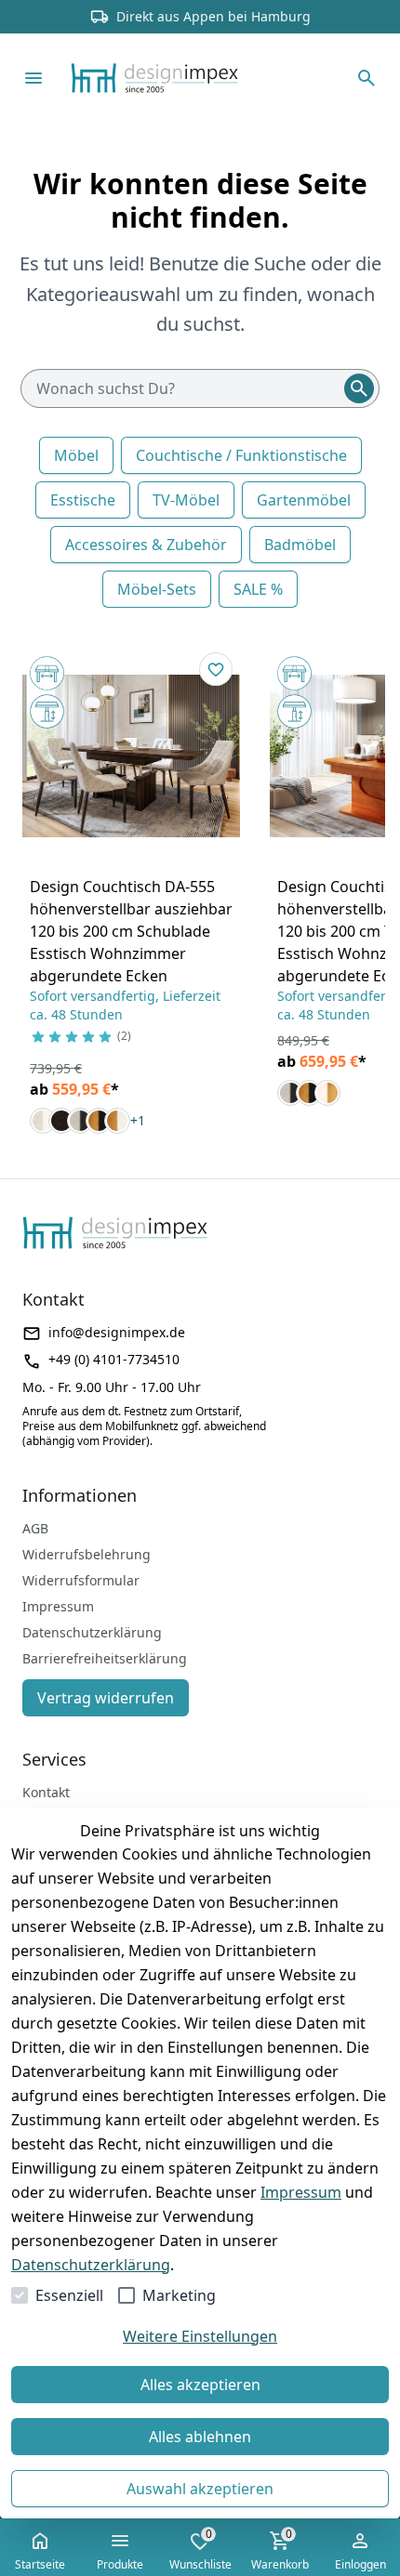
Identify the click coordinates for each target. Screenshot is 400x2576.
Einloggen (360, 2564)
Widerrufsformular (81, 1580)
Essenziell (69, 2295)
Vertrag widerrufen (106, 1698)
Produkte (120, 2564)
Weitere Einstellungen (200, 2336)
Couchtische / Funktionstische (241, 455)
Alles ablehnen (200, 2437)
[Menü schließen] (33, 78)
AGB (35, 1528)
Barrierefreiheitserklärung (105, 1658)
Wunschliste (200, 2549)
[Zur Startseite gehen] (182, 78)
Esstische (83, 500)
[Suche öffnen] (367, 78)
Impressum (301, 2192)
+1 (138, 1120)
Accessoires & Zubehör (146, 545)
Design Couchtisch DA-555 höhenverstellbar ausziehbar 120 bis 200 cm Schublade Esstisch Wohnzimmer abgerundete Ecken (131, 931)
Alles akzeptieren (200, 2385)
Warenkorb (280, 2549)
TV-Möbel (186, 500)
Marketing (179, 2295)
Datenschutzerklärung (91, 2265)
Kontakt (46, 1792)
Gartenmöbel (304, 500)
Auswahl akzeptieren (200, 2489)
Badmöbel (300, 545)
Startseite (40, 2564)
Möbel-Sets (157, 589)
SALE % (258, 589)
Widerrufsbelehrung (87, 1554)
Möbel (76, 455)
